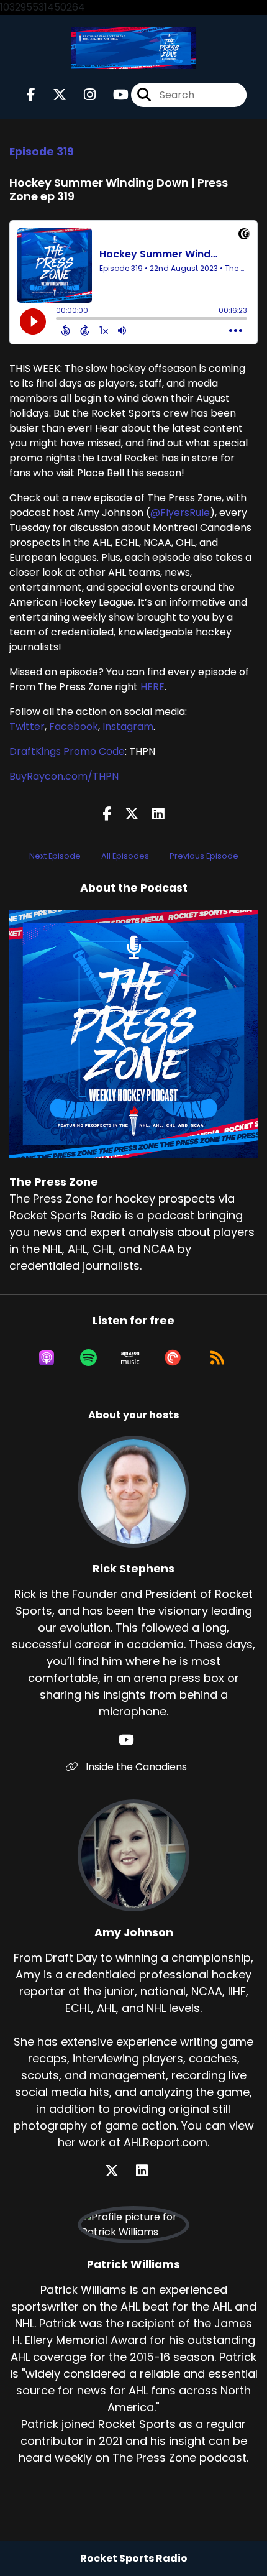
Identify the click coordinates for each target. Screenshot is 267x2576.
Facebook (74, 727)
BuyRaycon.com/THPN (64, 776)
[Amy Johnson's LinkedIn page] (149, 2171)
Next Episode (55, 856)
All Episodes (125, 856)
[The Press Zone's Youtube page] (113, 95)
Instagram (128, 727)
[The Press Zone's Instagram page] (82, 95)
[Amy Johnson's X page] (119, 2171)
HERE (152, 687)
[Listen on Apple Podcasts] (47, 1358)
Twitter (27, 727)
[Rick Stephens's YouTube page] (134, 1740)
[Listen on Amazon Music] (130, 1358)
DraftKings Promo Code (67, 751)
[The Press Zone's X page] (52, 95)
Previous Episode (204, 856)
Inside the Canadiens (135, 1767)
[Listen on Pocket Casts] (173, 1358)
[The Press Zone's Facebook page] (31, 95)
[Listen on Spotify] (88, 1358)
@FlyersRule (180, 513)
